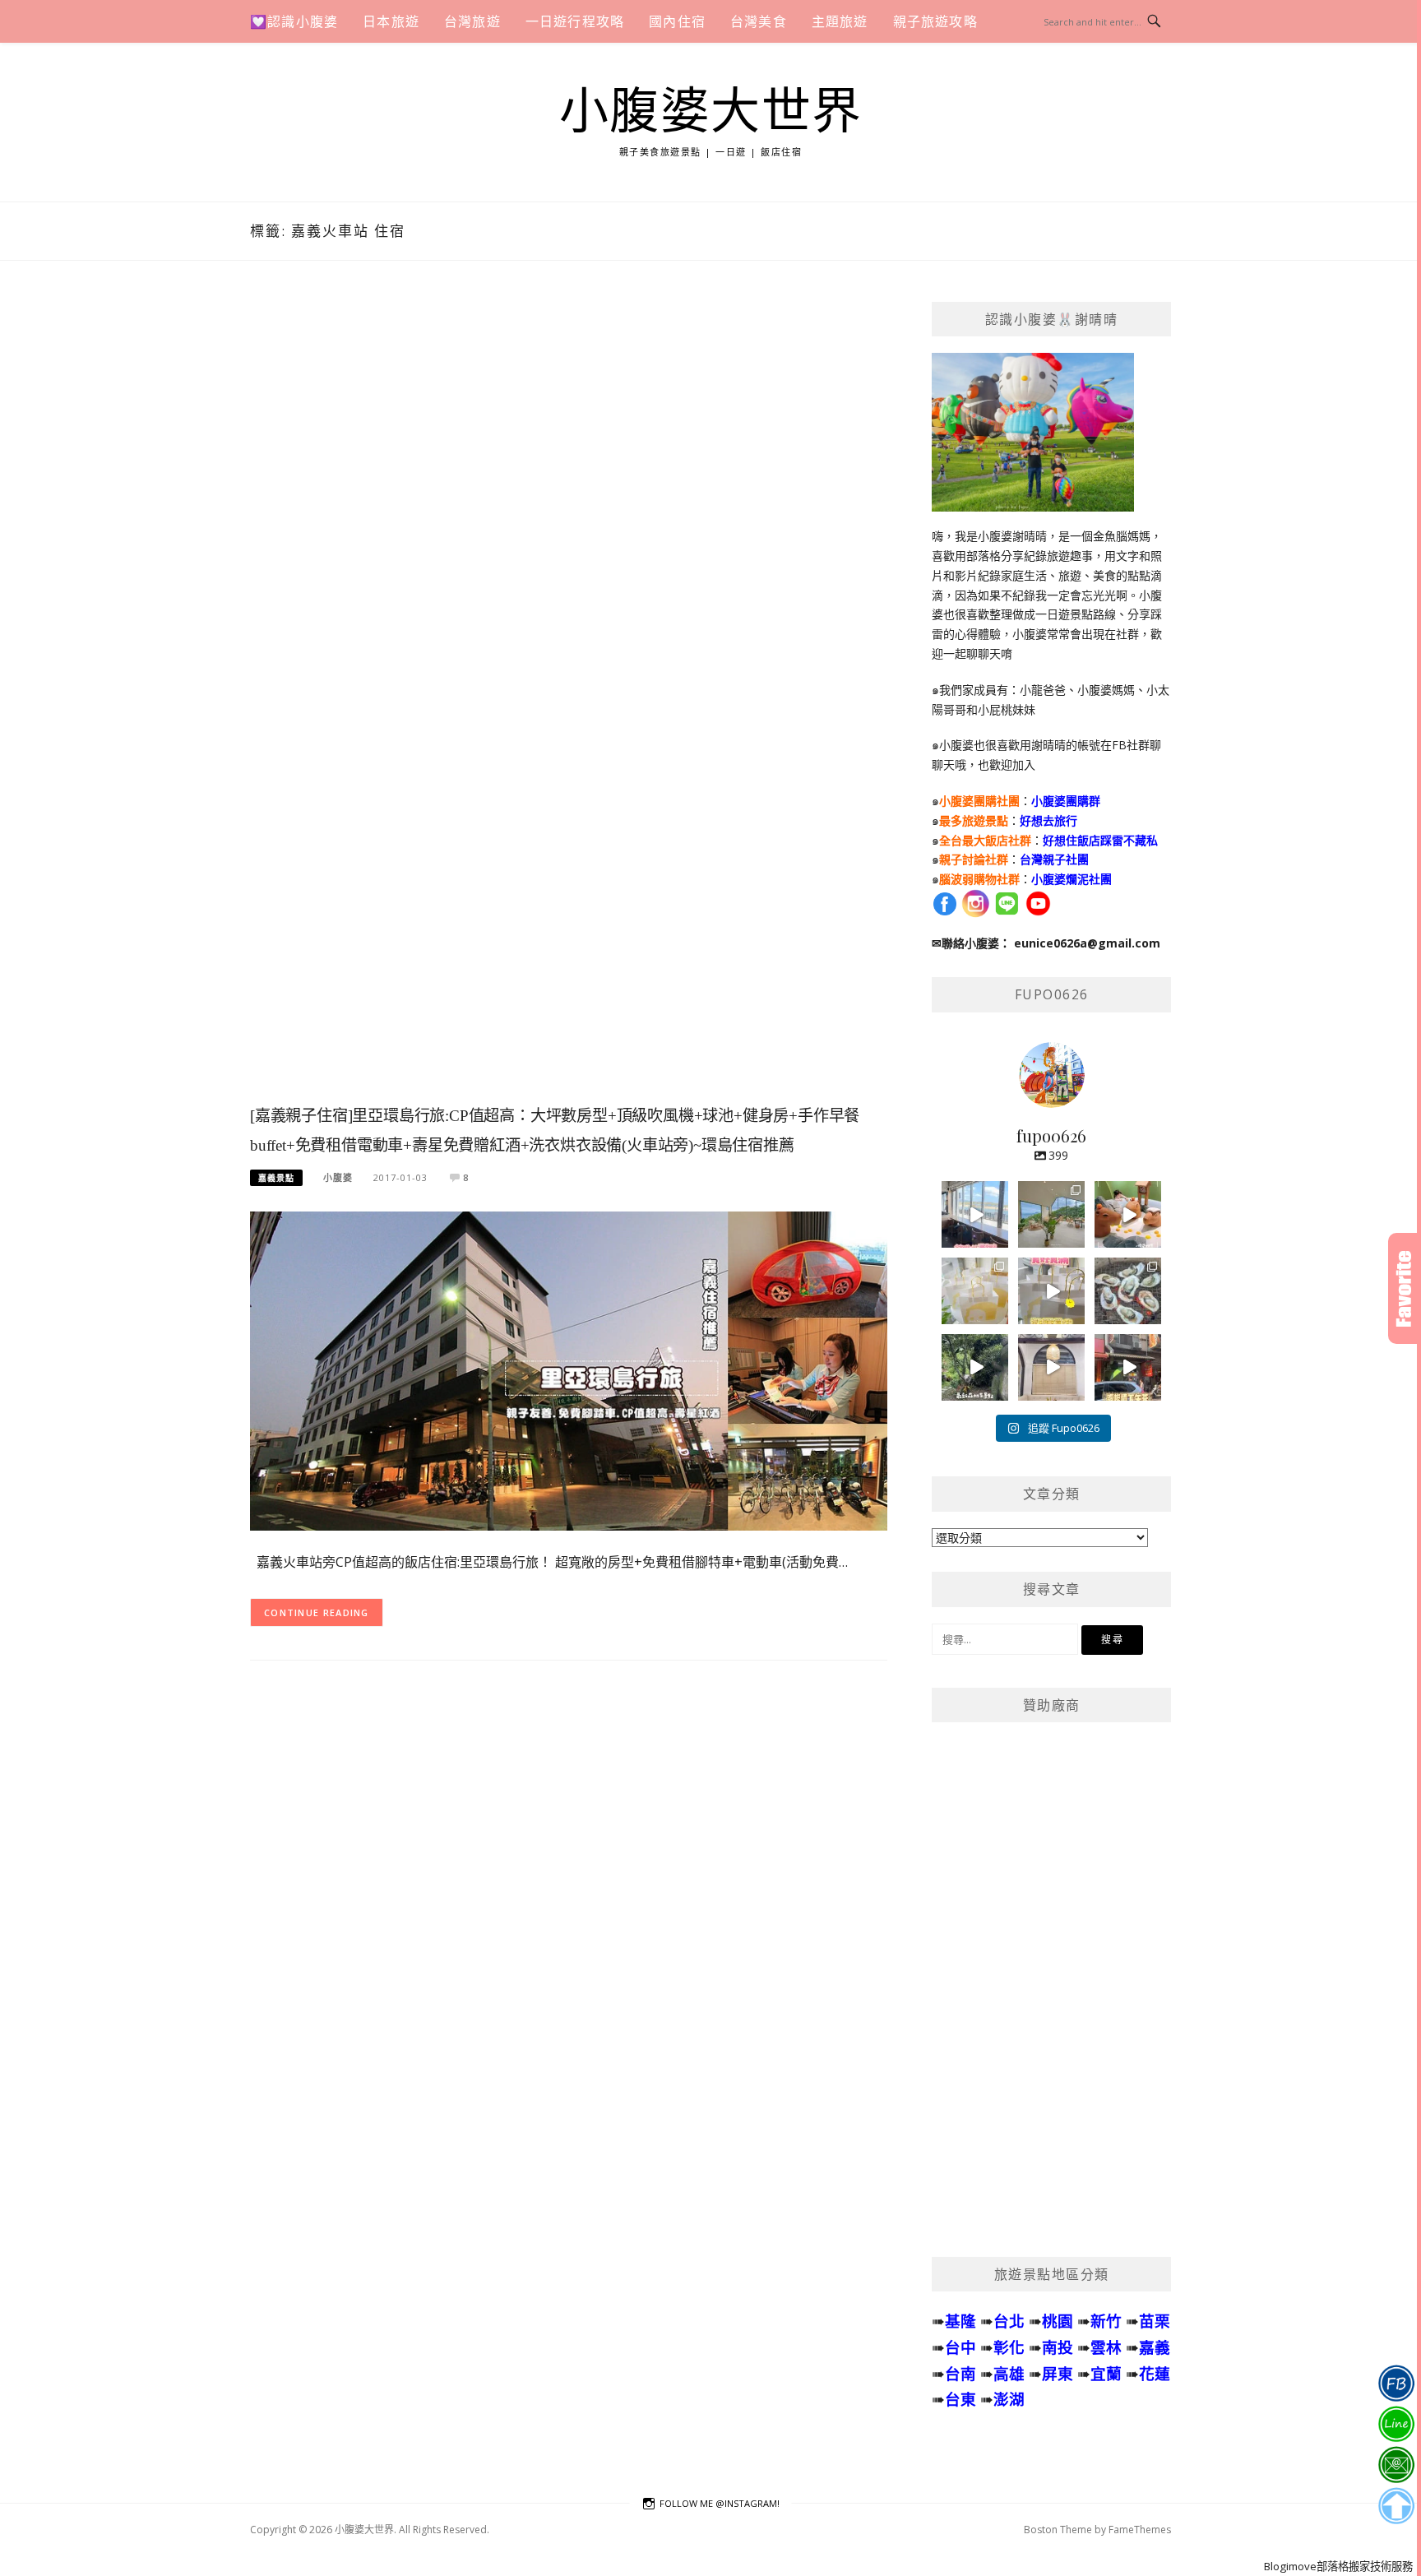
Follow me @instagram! (720, 2503)
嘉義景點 (276, 1178)
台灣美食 (759, 21)
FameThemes (1140, 2530)
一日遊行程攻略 (575, 21)
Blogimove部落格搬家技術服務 (1338, 2566)
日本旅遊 (391, 21)
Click (1405, 1288)
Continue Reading (317, 1612)
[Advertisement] (569, 700)
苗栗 (1155, 2321)
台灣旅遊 (472, 21)
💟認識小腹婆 (294, 21)
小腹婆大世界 (711, 112)
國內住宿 (677, 21)
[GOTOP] (1396, 2506)
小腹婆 (338, 1177)
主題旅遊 (840, 21)
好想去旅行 (1048, 820)
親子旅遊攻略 (935, 21)
